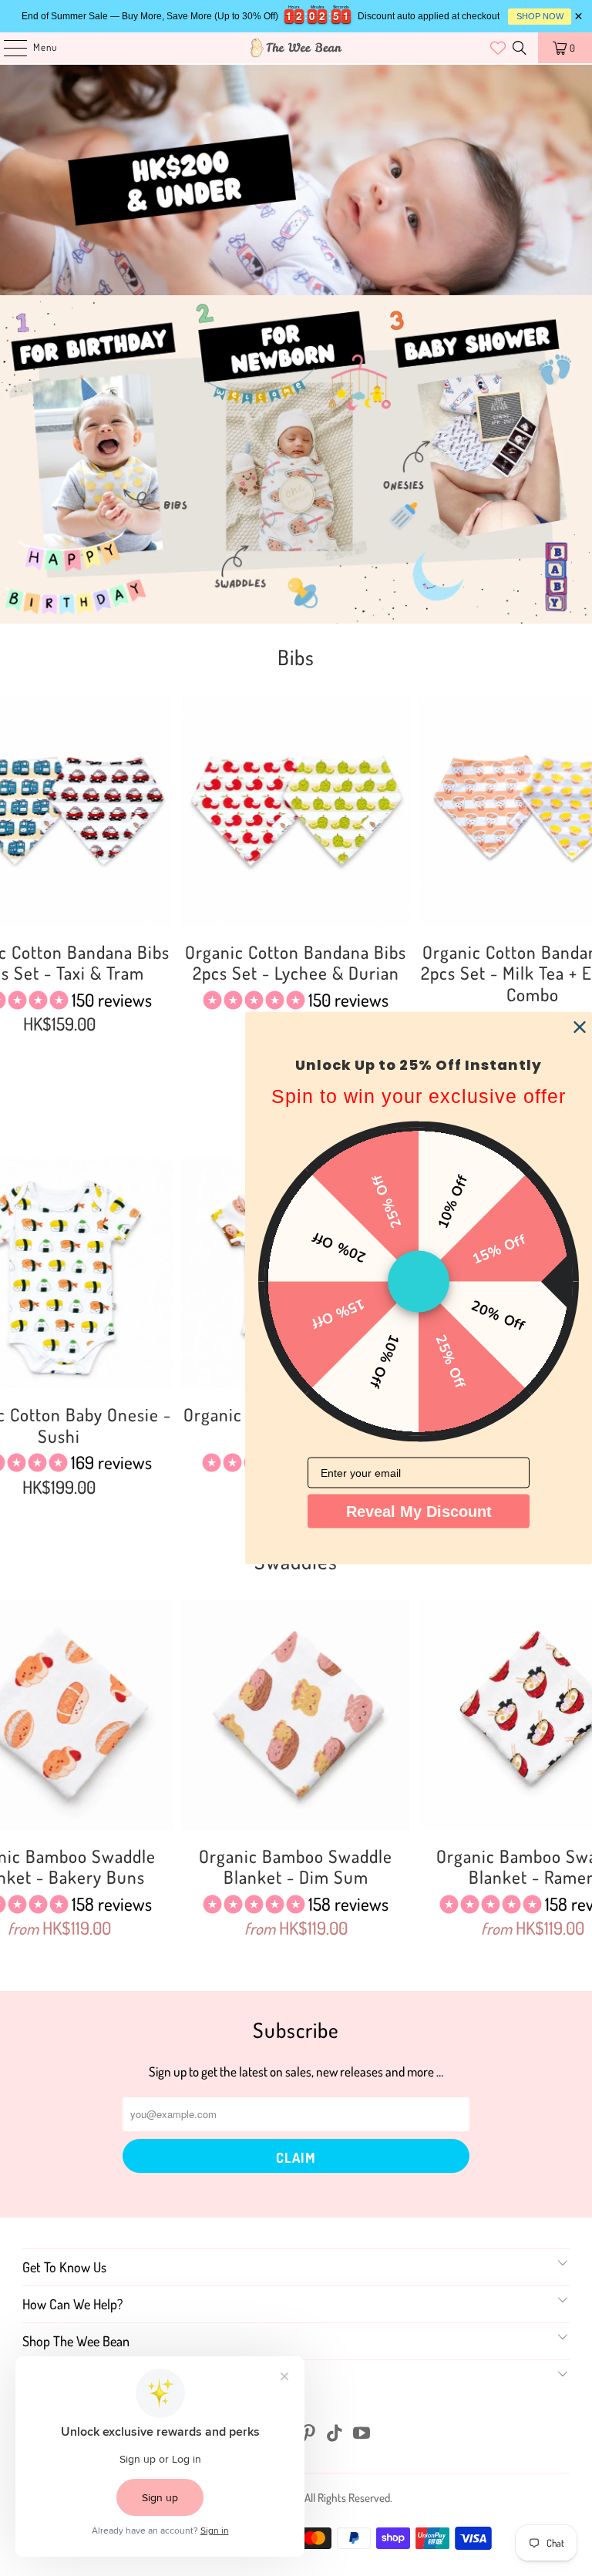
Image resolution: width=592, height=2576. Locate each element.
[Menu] (7, 48)
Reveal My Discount (419, 1512)
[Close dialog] (580, 1027)
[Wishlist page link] (488, 48)
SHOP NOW (540, 16)
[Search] (520, 48)
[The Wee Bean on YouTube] (362, 2434)
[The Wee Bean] (296, 48)
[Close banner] (579, 17)
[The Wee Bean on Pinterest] (309, 2434)
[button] (254, 999)
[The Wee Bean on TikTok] (335, 2434)
